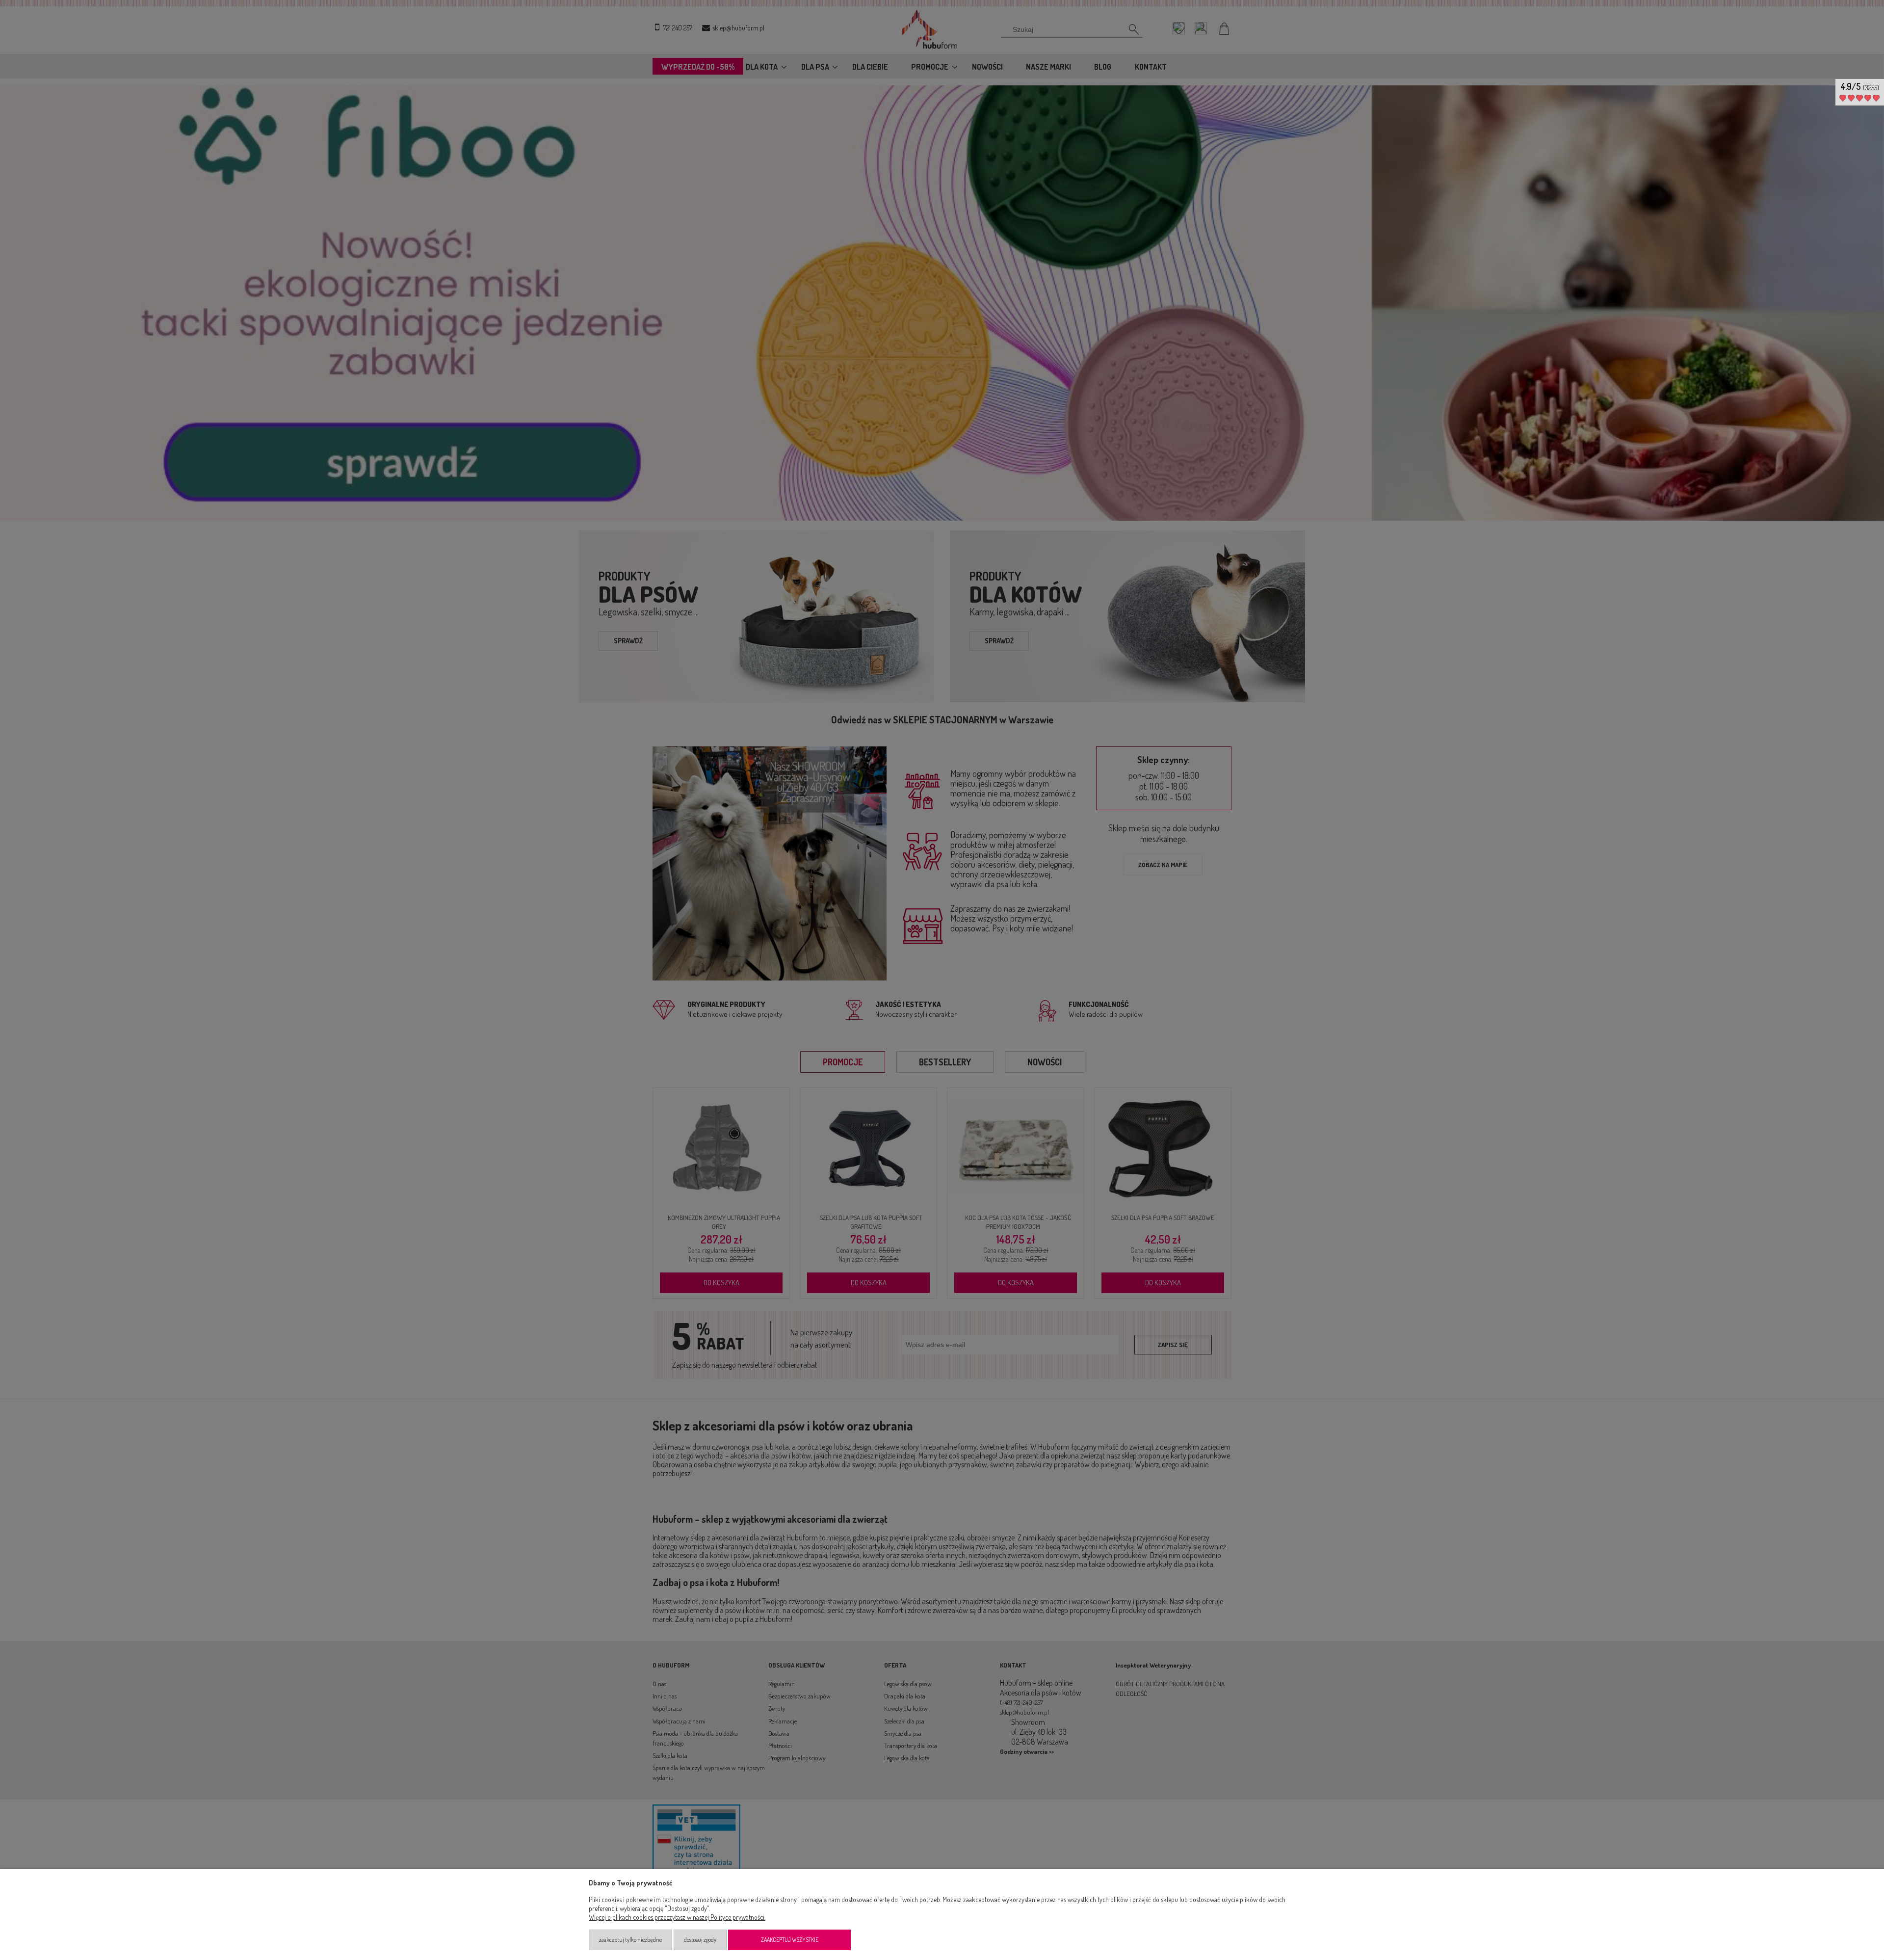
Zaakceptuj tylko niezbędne (630, 1940)
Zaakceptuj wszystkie (790, 1940)
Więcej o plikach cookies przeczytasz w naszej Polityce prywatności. (677, 1917)
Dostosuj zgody (700, 1940)
